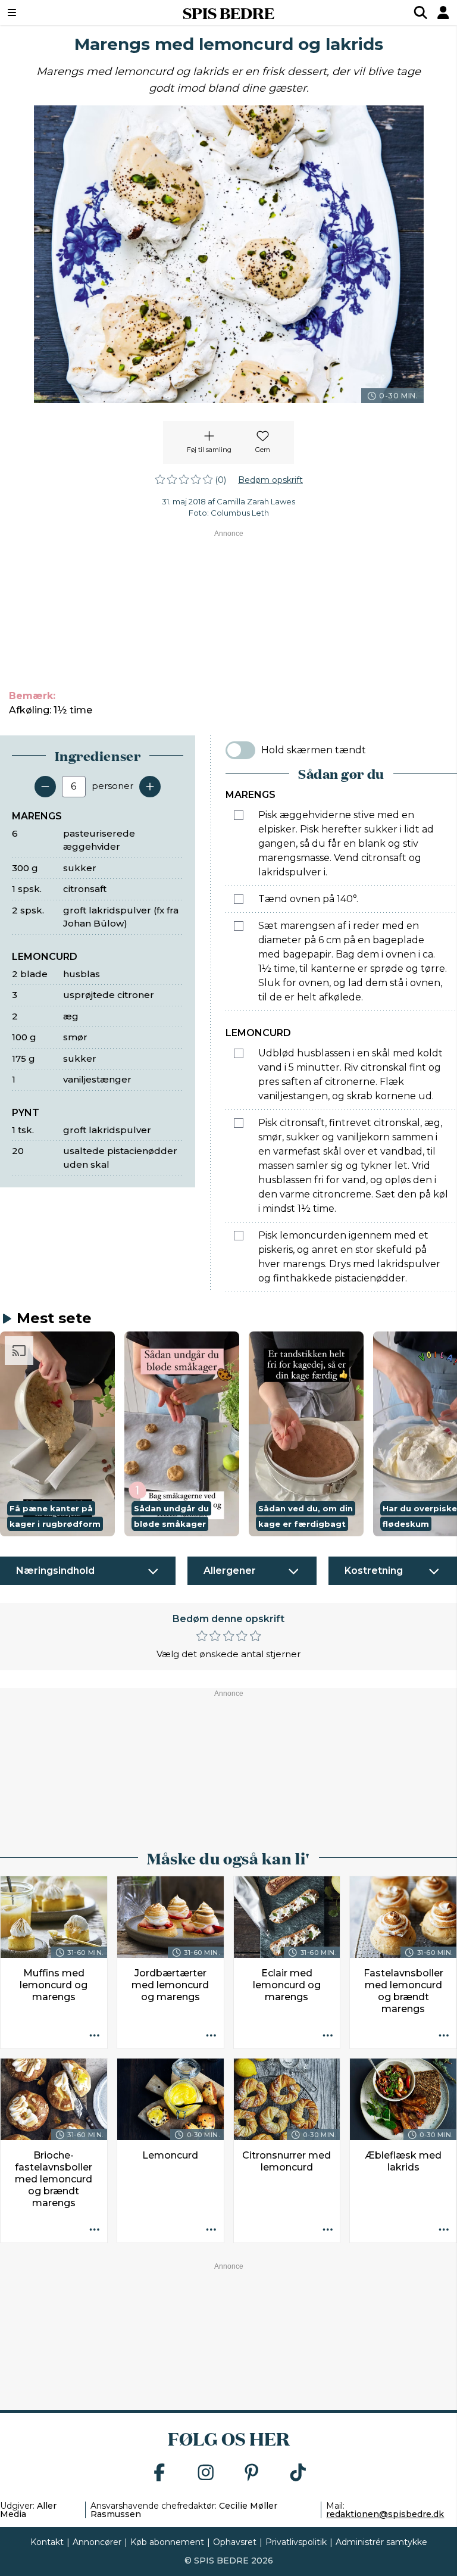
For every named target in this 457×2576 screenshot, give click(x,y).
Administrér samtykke (381, 2542)
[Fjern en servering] (45, 787)
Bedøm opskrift (270, 480)
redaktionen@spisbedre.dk (385, 2514)
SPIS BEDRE (228, 13)
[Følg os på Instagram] (206, 2473)
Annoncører (97, 2542)
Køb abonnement (167, 2542)
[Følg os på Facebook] (159, 2473)
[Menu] (51, 13)
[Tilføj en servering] (150, 787)
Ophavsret (235, 2542)
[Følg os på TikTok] (298, 2473)
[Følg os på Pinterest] (252, 2473)
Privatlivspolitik (296, 2542)
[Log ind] (443, 13)
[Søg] (421, 13)
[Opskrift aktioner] (95, 2036)
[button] (57, 1434)
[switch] (240, 750)
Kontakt (47, 2542)
